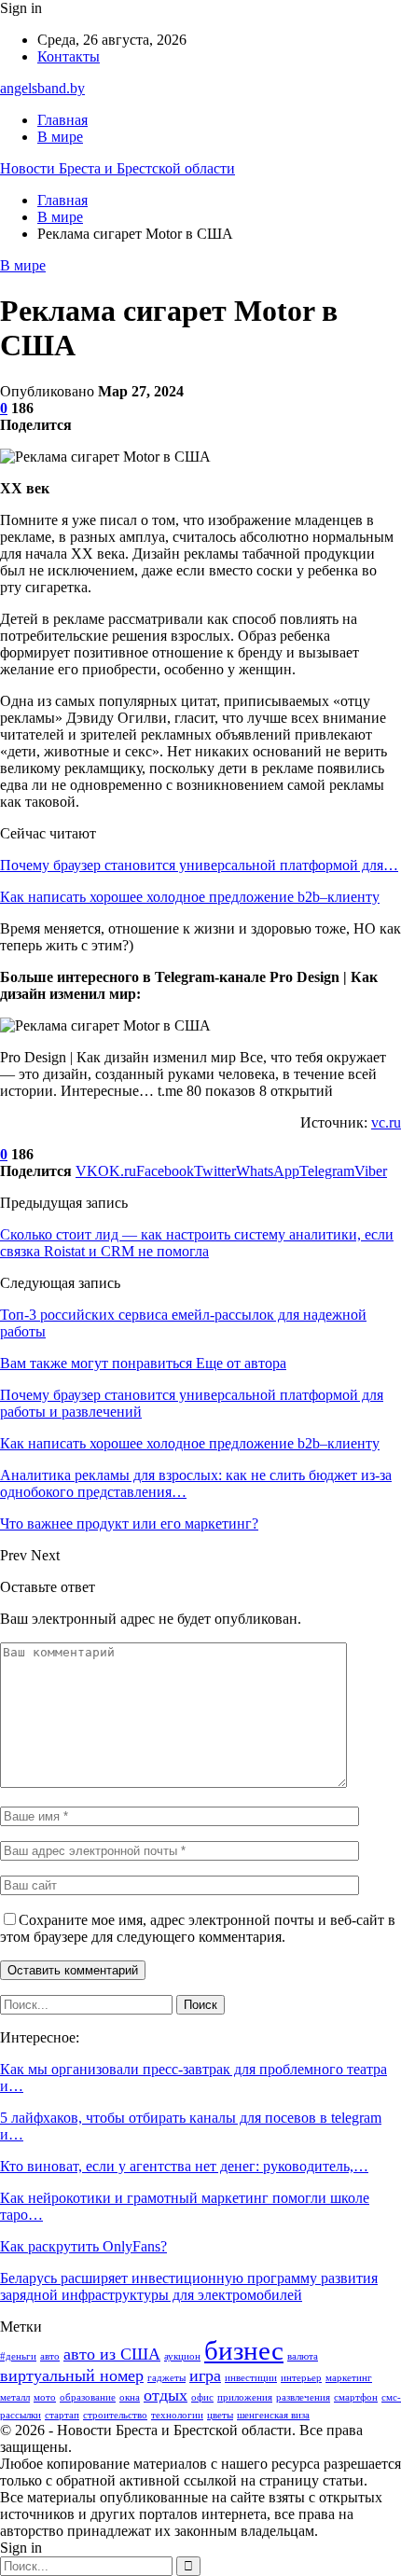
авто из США (112, 2354)
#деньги (18, 2356)
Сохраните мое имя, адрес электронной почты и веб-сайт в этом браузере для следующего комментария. (198, 1928)
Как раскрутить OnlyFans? (83, 2246)
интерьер (301, 2378)
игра (205, 2375)
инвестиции (251, 2378)
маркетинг (349, 2378)
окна (130, 2397)
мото (45, 2397)
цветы (220, 2415)
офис (202, 2397)
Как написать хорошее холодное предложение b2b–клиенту (190, 897)
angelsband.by (42, 88)
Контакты (69, 56)
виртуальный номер (72, 2375)
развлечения (303, 2397)
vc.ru (386, 1122)
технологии (177, 2415)
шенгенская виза (273, 2415)
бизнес (244, 2350)
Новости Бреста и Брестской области (118, 168)
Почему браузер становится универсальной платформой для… (199, 865)
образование (88, 2397)
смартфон (356, 2397)
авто (50, 2356)
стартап (62, 2415)
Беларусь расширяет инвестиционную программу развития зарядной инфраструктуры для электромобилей (189, 2286)
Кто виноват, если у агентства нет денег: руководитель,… (184, 2166)
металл (15, 2397)
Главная (62, 120)
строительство (115, 2415)
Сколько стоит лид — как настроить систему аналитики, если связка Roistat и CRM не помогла (197, 1243)
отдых (166, 2395)
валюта (303, 2356)
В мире (60, 137)
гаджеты (166, 2378)
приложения (245, 2397)
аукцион (182, 2356)
